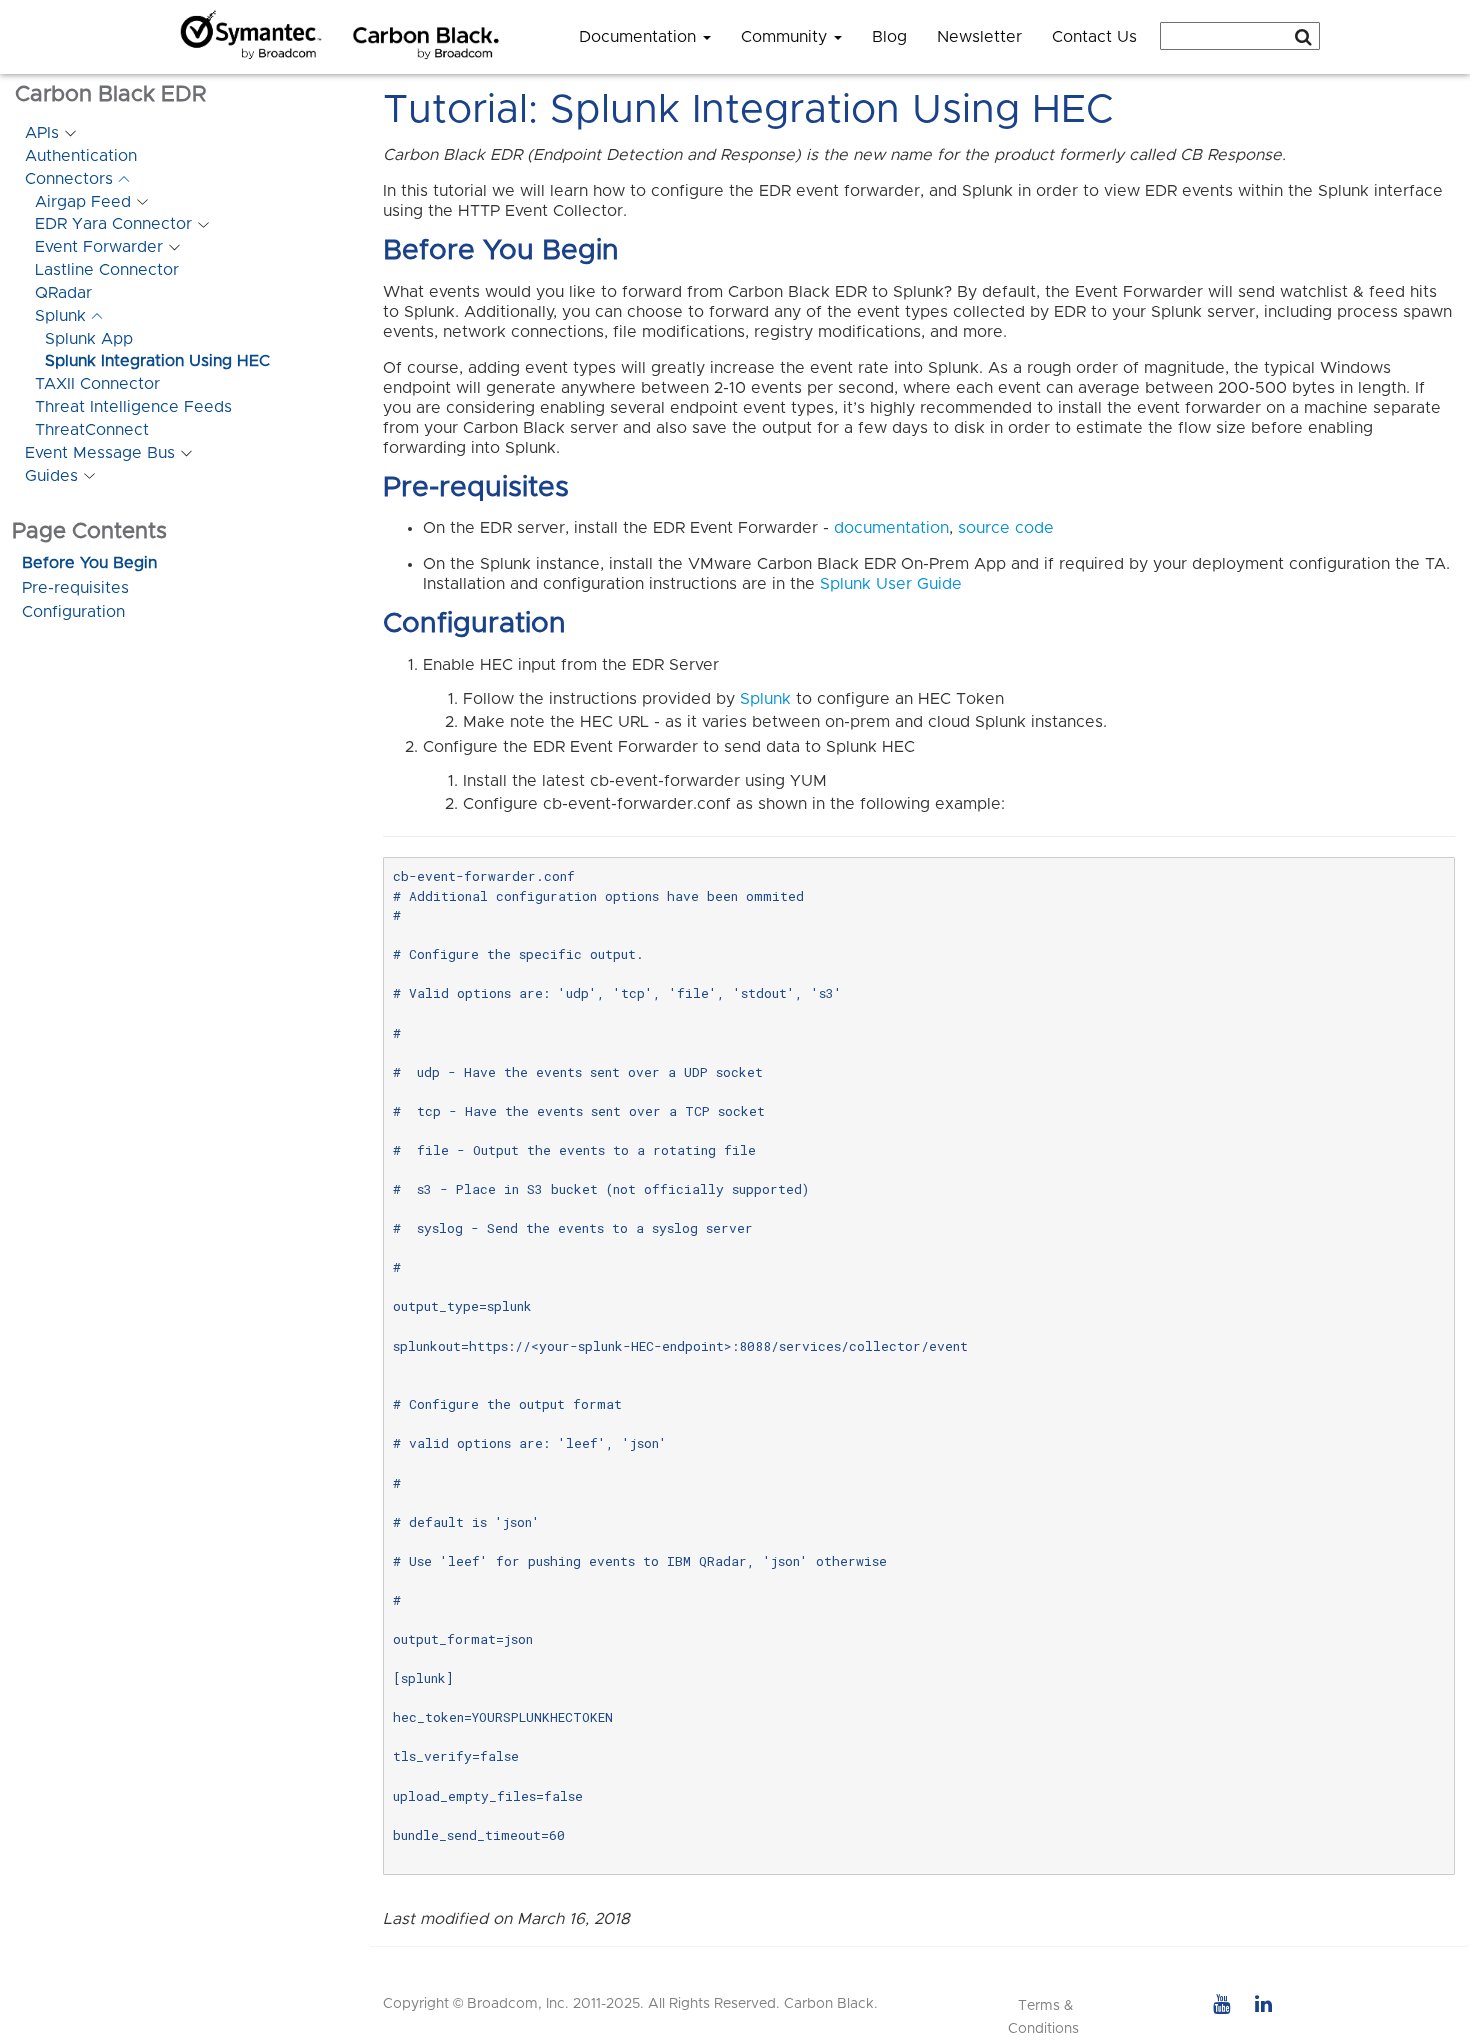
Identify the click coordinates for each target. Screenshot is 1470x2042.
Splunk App (89, 339)
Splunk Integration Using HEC (157, 361)
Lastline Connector (107, 270)
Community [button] (786, 37)
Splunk (60, 316)
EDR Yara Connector (113, 224)
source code (1006, 528)
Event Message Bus (100, 453)
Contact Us (1094, 37)
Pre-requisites (75, 588)
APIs (42, 133)
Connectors (69, 179)
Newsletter (979, 37)
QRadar (63, 293)
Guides (51, 476)
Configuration (73, 612)
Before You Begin (89, 563)
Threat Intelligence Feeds (133, 407)
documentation (891, 528)
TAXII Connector (97, 384)
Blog (889, 37)
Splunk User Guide (891, 584)
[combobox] (1240, 36)
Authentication (81, 156)
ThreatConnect (92, 430)
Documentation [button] (640, 37)
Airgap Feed (83, 202)
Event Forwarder (99, 247)
